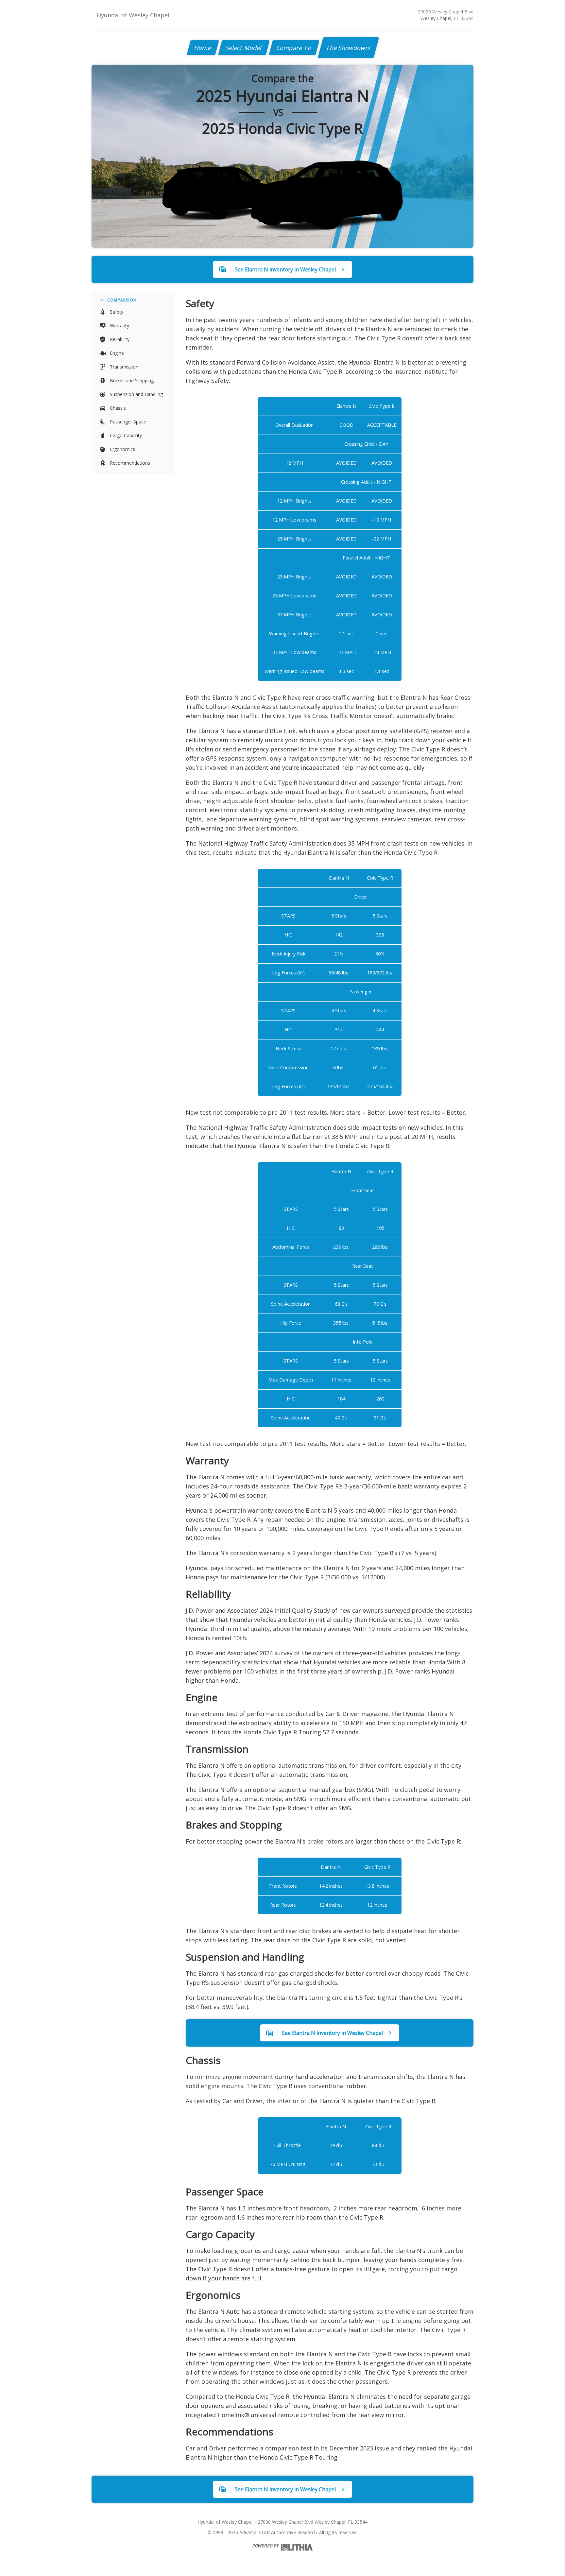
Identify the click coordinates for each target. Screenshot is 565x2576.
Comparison (122, 300)
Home (203, 48)
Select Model (244, 48)
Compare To (294, 48)
